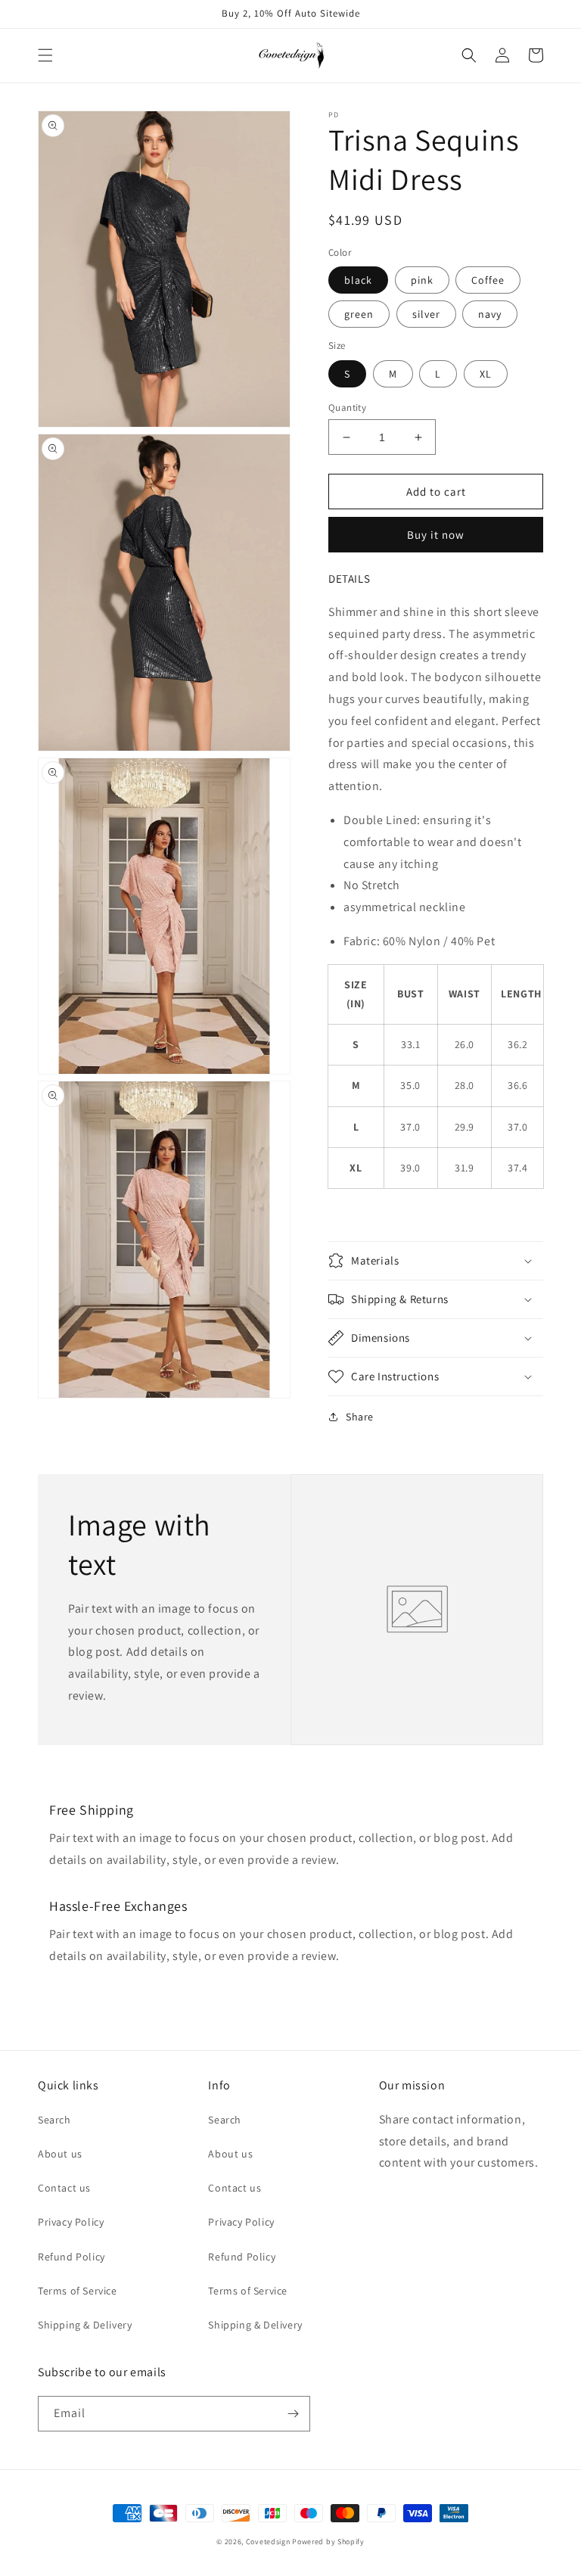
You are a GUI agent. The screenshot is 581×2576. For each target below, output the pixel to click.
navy (490, 314)
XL (486, 374)
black (358, 280)
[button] (45, 55)
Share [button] (360, 1417)
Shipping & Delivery (85, 2325)
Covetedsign (268, 2542)
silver (426, 314)
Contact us (64, 2188)
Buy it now (436, 535)
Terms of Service (78, 2291)
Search (54, 2120)
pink (422, 280)
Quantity (347, 408)
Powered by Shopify (328, 2542)
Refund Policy (71, 2257)
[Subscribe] (293, 2414)
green (359, 314)
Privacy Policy (71, 2222)
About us (60, 2154)
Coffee (488, 280)
